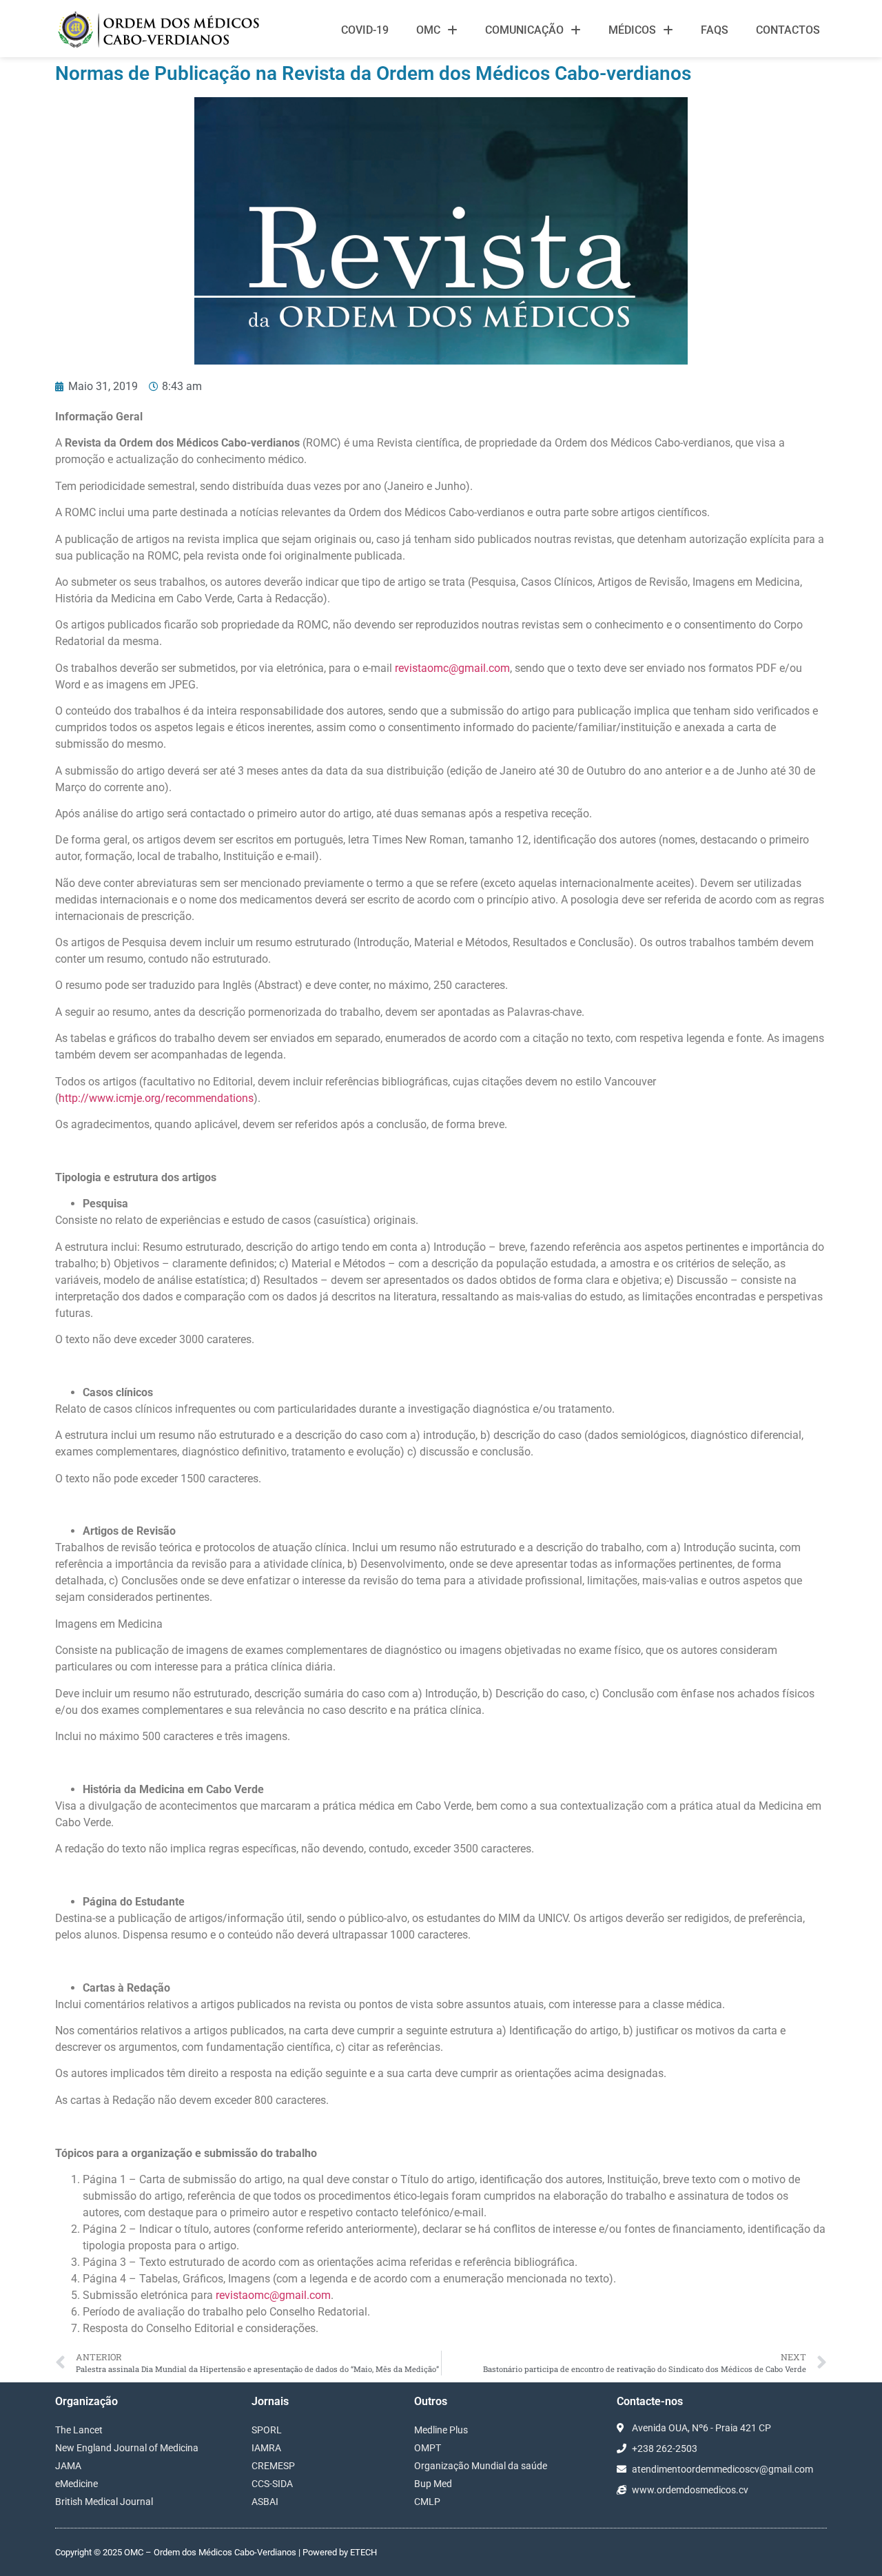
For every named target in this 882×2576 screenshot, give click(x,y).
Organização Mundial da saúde (481, 2466)
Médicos (632, 30)
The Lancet (79, 2430)
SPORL (267, 2430)
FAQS (715, 30)
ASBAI (265, 2502)
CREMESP (273, 2466)
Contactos (788, 30)
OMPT (428, 2448)
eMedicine (76, 2484)
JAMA (68, 2466)
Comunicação (524, 30)
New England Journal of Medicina (127, 2448)
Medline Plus (441, 2430)
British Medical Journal (104, 2502)
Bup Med (433, 2484)
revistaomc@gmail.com (452, 668)
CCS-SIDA (272, 2484)
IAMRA (266, 2448)
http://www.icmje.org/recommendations (156, 1098)
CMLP (427, 2502)
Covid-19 (365, 30)
